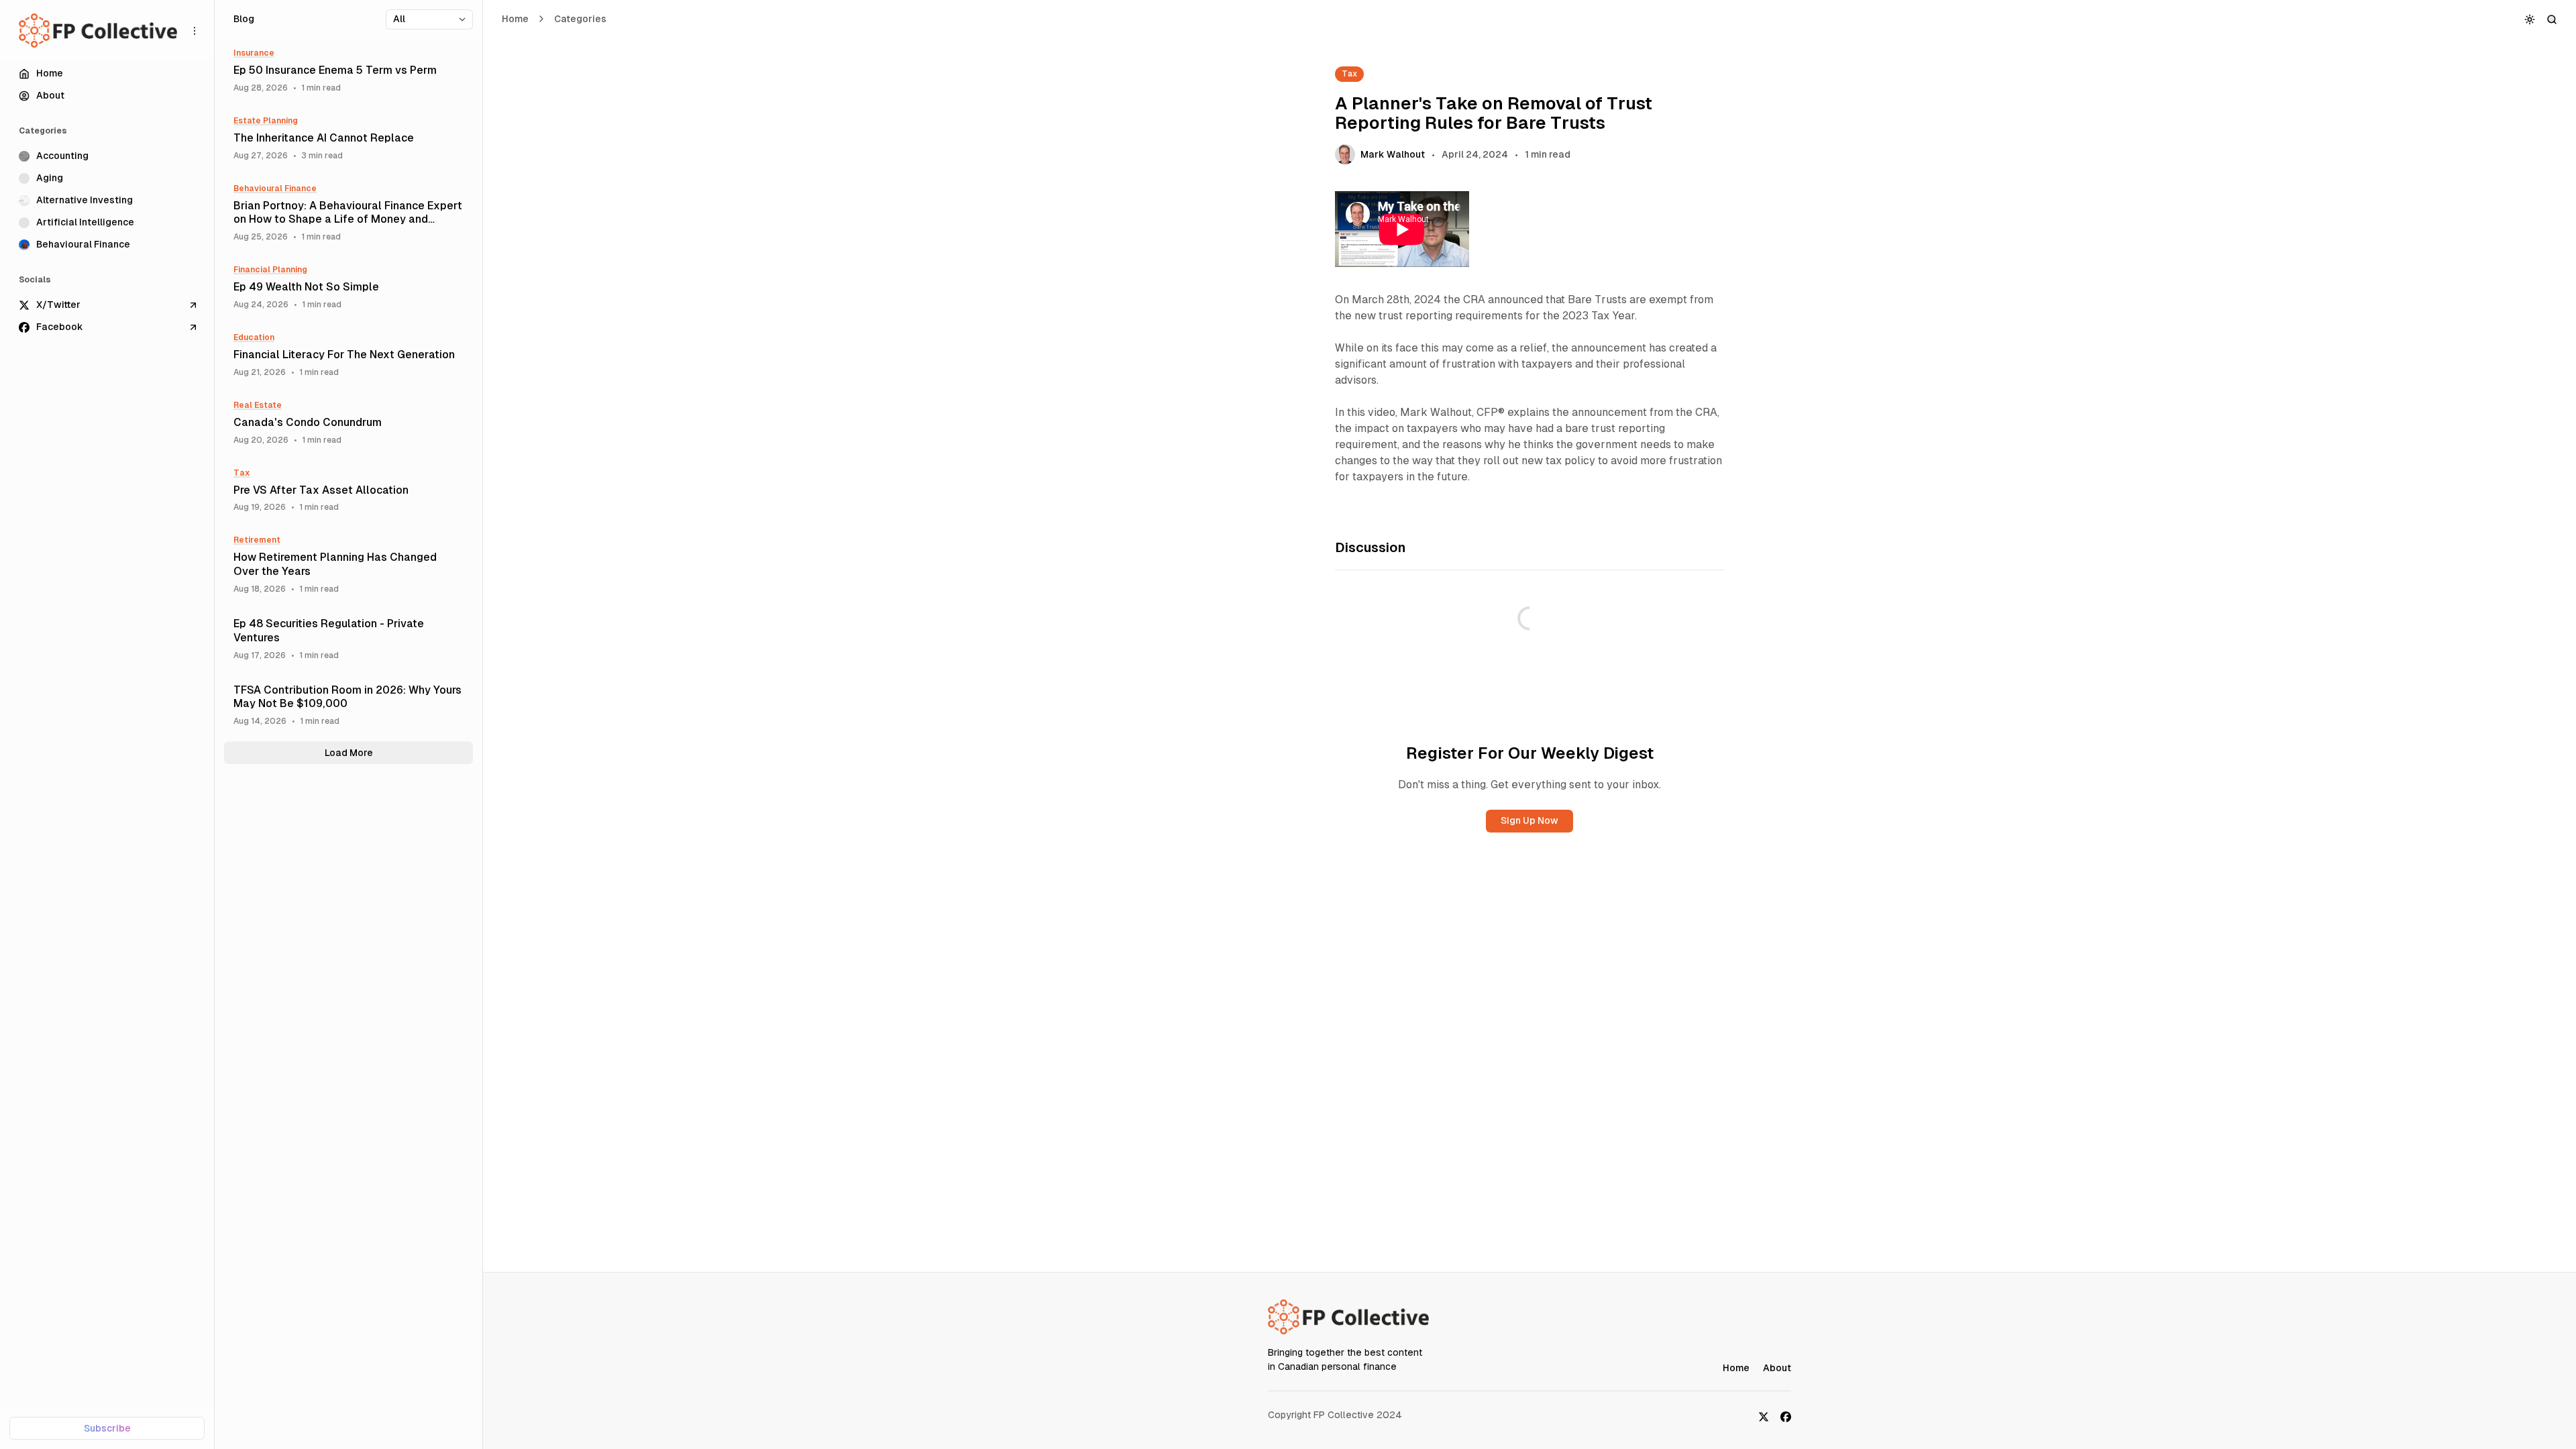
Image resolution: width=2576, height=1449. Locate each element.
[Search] (2552, 19)
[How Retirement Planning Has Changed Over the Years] (348, 565)
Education (254, 337)
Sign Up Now (1529, 820)
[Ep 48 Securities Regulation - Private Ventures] (348, 639)
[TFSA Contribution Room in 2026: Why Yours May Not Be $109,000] (348, 705)
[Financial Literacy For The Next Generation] (348, 355)
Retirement (257, 540)
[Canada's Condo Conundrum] (348, 423)
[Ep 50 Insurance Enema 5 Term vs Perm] (348, 71)
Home (515, 19)
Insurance (254, 53)
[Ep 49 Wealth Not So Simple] (348, 287)
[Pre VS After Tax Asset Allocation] (348, 491)
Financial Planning (270, 270)
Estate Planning (266, 121)
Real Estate (258, 405)
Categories (580, 19)
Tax (1349, 74)
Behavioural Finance (275, 189)
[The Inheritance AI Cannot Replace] (348, 139)
